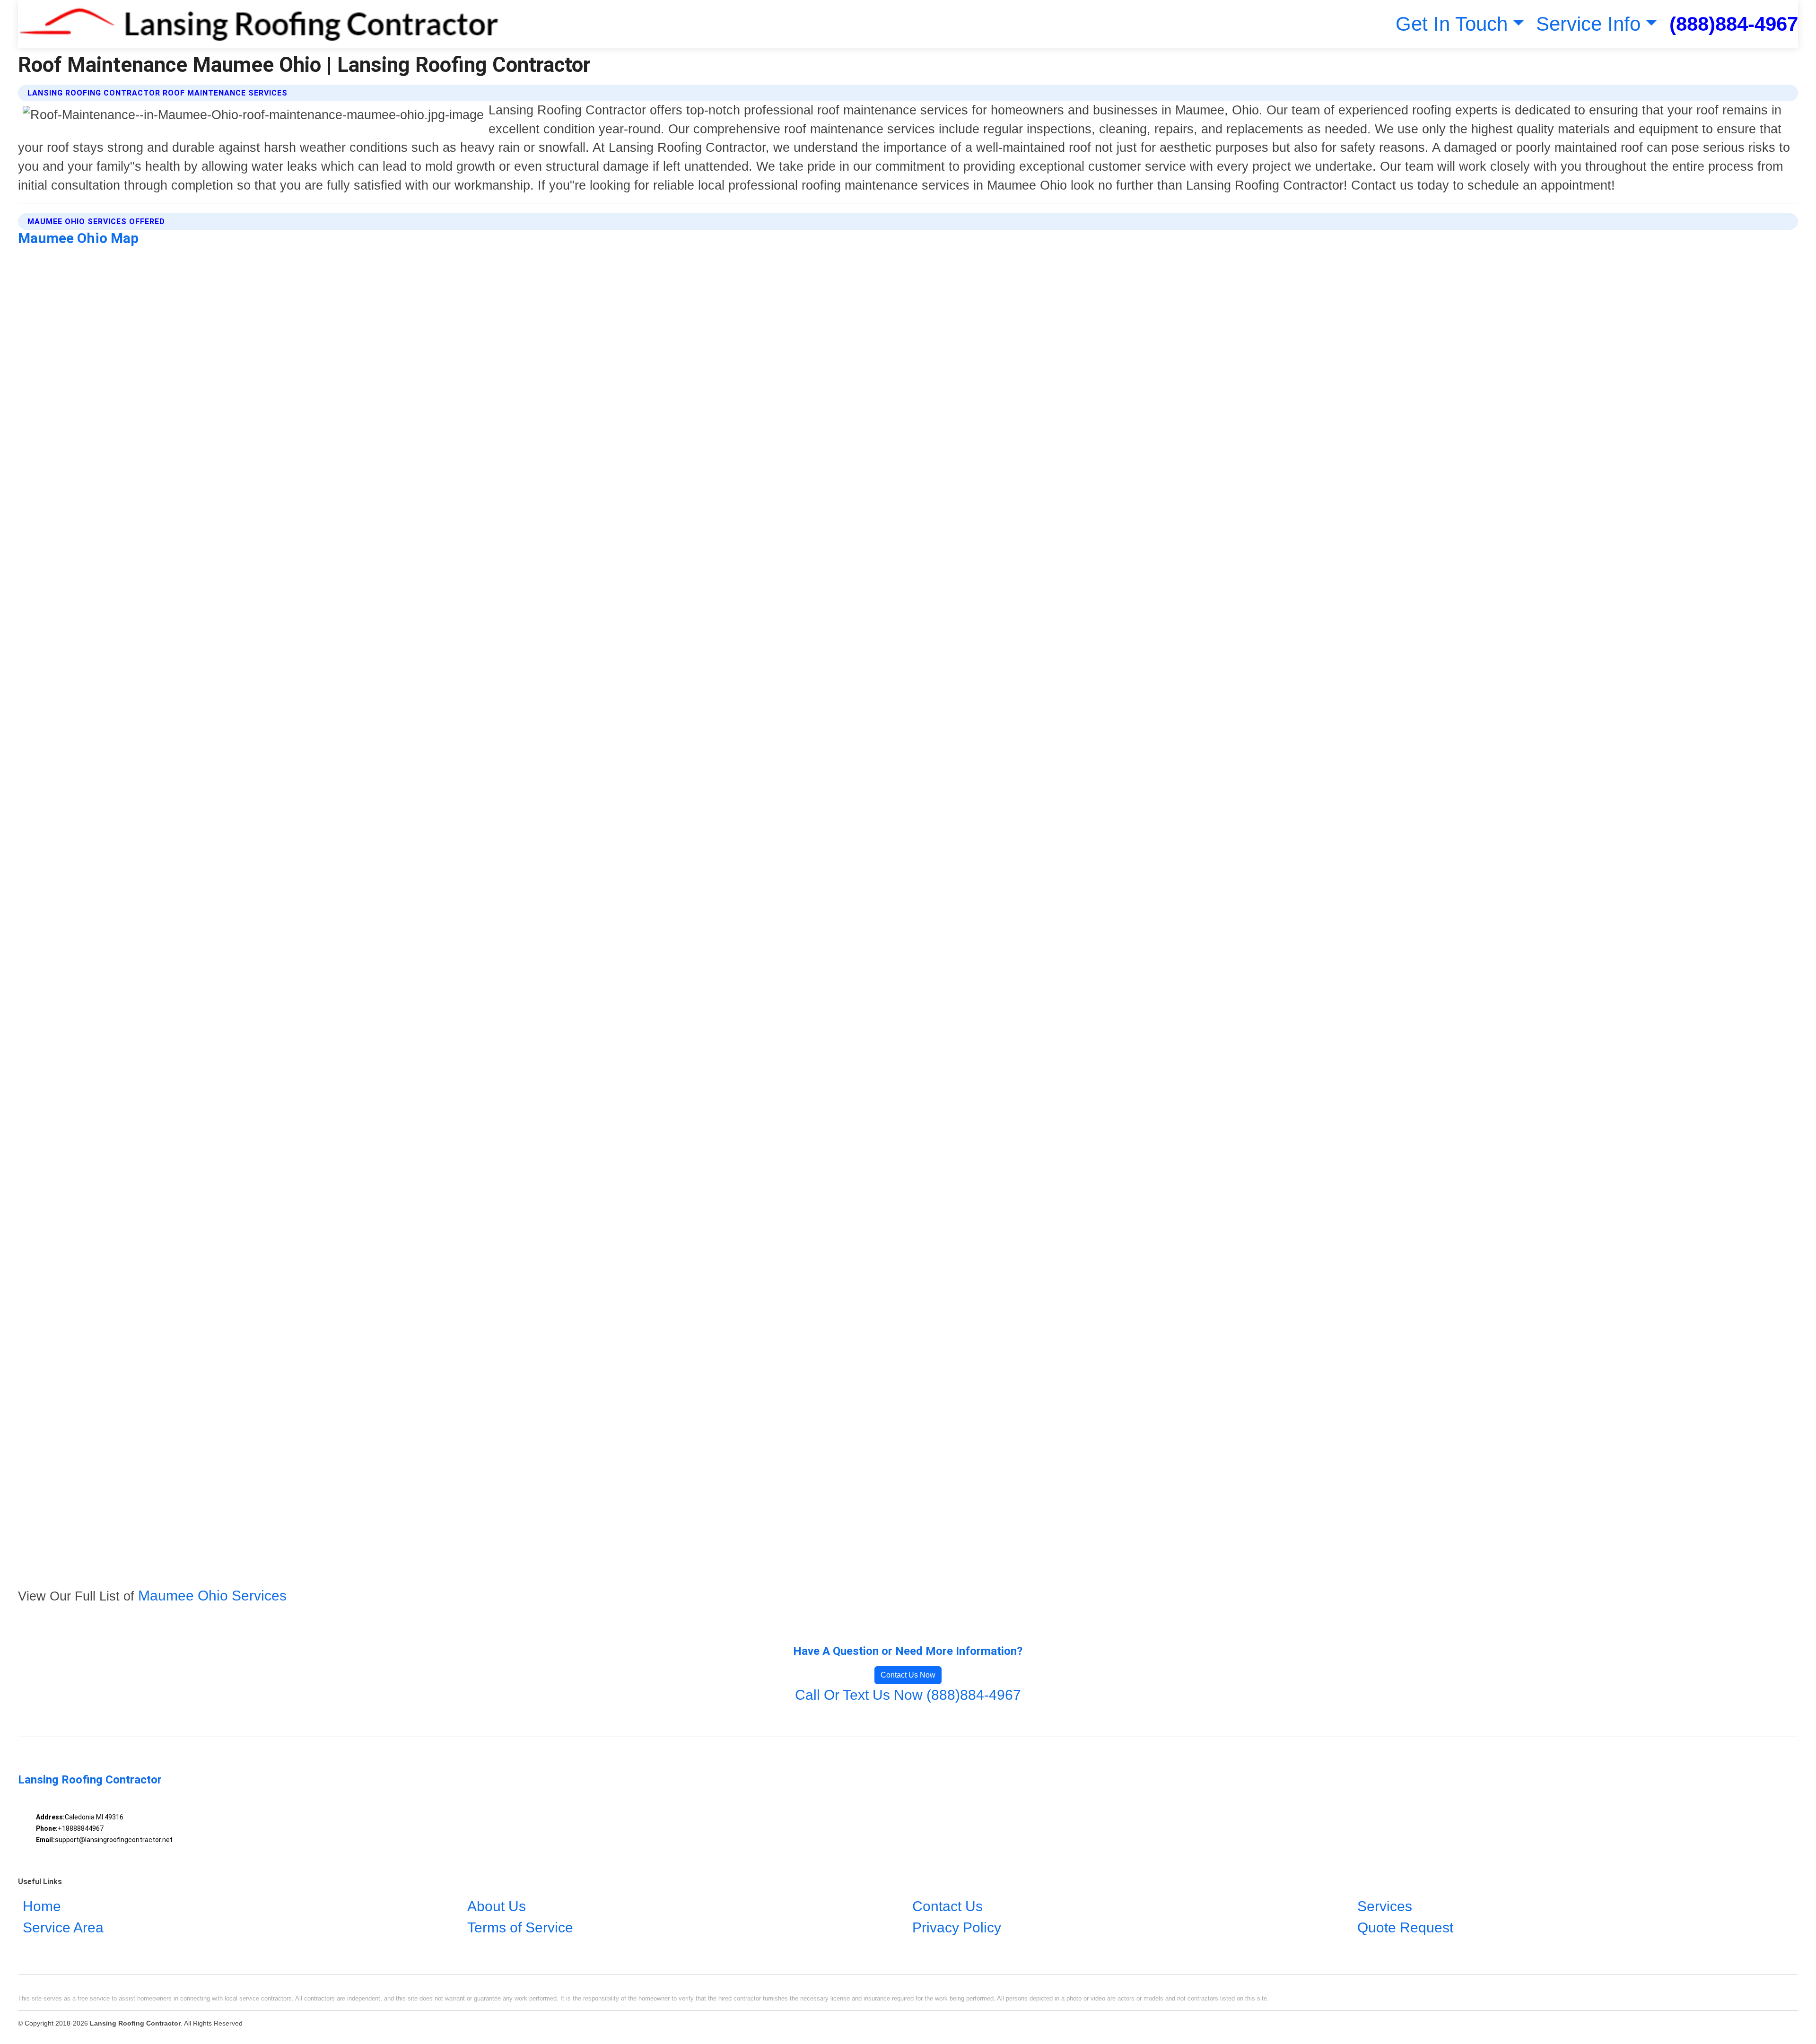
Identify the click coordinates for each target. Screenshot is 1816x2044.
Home (42, 1907)
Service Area (63, 1928)
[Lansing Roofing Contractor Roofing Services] (258, 24)
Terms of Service (520, 1928)
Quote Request (1405, 1928)
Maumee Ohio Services (212, 1596)
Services (1385, 1907)
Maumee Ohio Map (78, 238)
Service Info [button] (1588, 24)
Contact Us (947, 1907)
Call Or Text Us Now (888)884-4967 (908, 1695)
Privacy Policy (957, 1928)
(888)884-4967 (1734, 24)
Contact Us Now (908, 1675)
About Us (497, 1907)
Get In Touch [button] (1452, 24)
